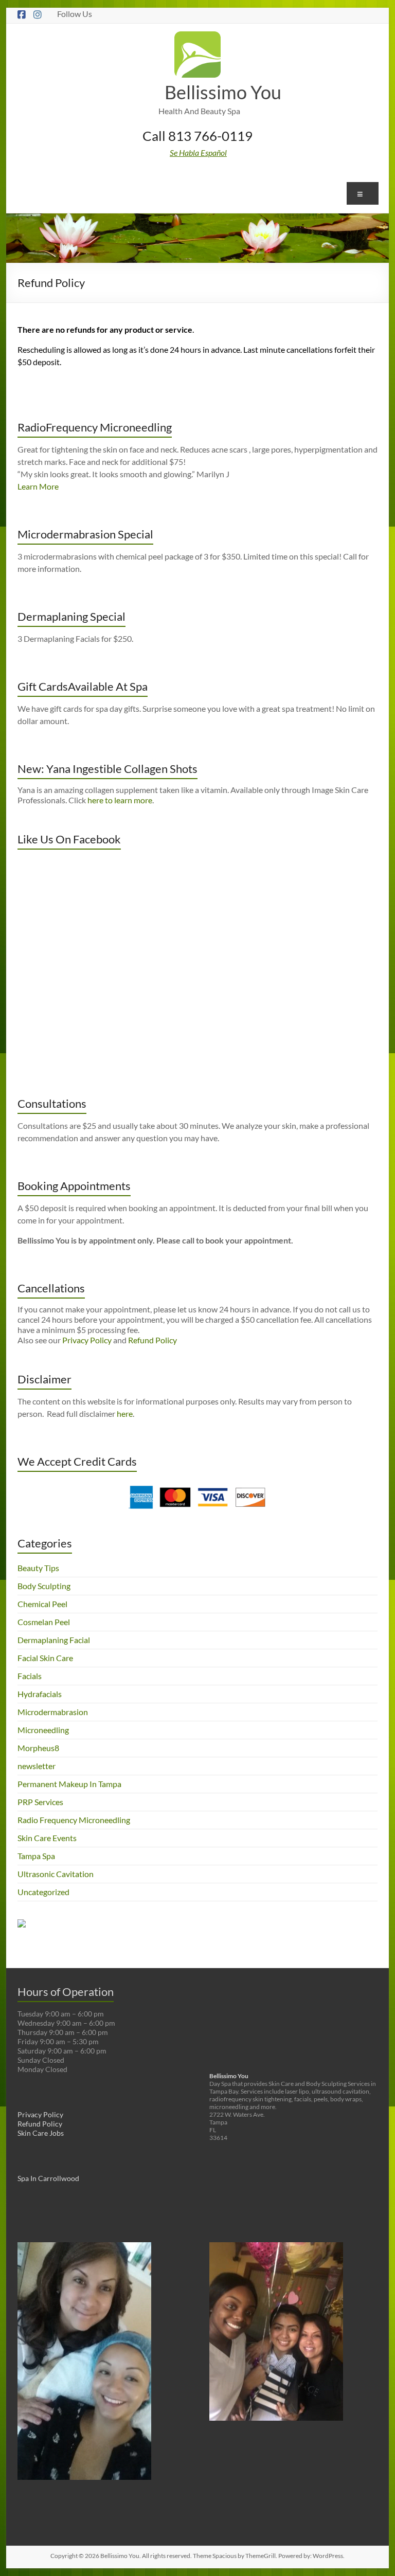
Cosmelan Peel (44, 1622)
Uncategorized (43, 1892)
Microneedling (43, 1730)
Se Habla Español (198, 152)
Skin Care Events (47, 1838)
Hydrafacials (40, 1694)
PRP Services (40, 1802)
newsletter (37, 1766)
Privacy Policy (87, 1340)
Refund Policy (152, 1340)
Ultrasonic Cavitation (56, 1874)
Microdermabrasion (53, 1712)
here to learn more (120, 800)
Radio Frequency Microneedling (74, 1820)
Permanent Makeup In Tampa (69, 1784)
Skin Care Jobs (41, 2133)
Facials (30, 1676)
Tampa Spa (36, 1856)
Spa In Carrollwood (48, 2178)
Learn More (38, 486)
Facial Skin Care (45, 1658)
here (125, 1413)
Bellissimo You (223, 92)
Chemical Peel (42, 1604)
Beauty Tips (38, 1568)
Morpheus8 (38, 1748)
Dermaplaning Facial (54, 1640)
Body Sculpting (44, 1586)
